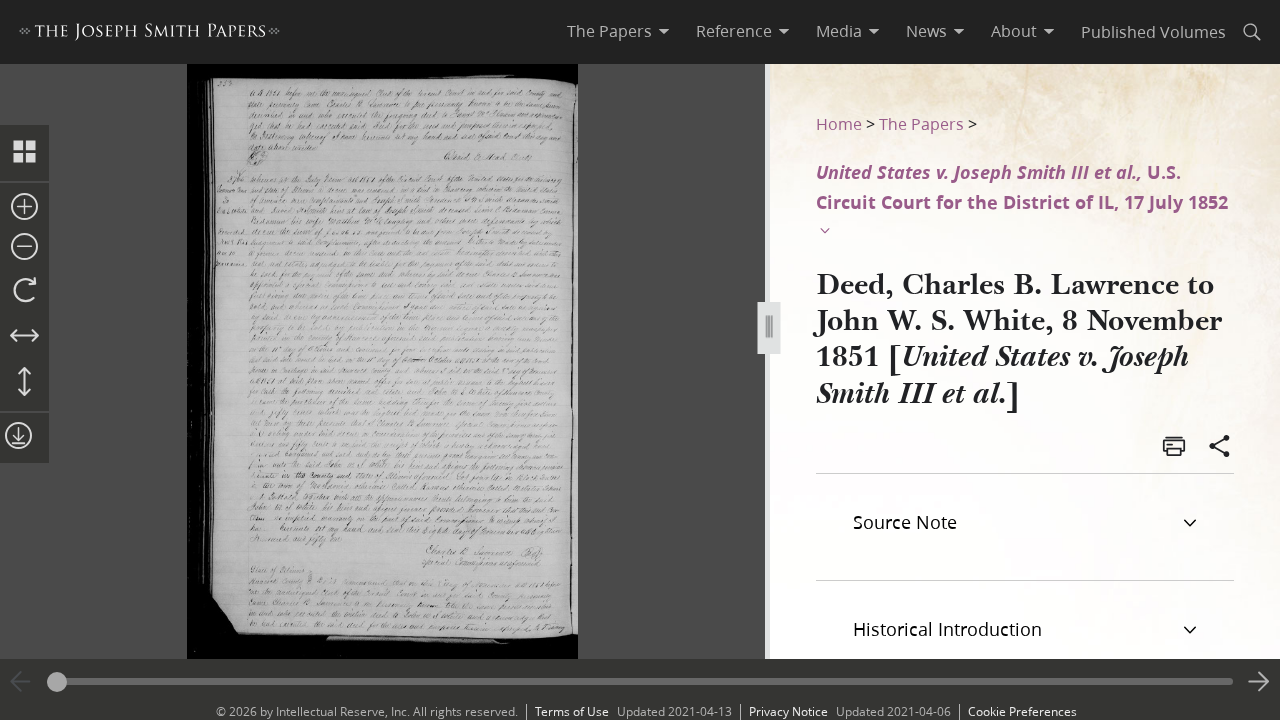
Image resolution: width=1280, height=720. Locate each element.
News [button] (926, 31)
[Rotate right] (24, 291)
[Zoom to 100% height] (24, 383)
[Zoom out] (24, 248)
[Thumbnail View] (24, 153)
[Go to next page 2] (1259, 682)
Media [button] (839, 31)
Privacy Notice (788, 711)
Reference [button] (734, 31)
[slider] (640, 681)
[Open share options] (1220, 448)
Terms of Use (572, 711)
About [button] (1014, 31)
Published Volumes (1153, 31)
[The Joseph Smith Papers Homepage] (149, 34)
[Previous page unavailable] (21, 682)
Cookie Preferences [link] (1022, 711)
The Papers (921, 123)
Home (839, 123)
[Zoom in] (24, 208)
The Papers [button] (609, 31)
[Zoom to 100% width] (24, 337)
